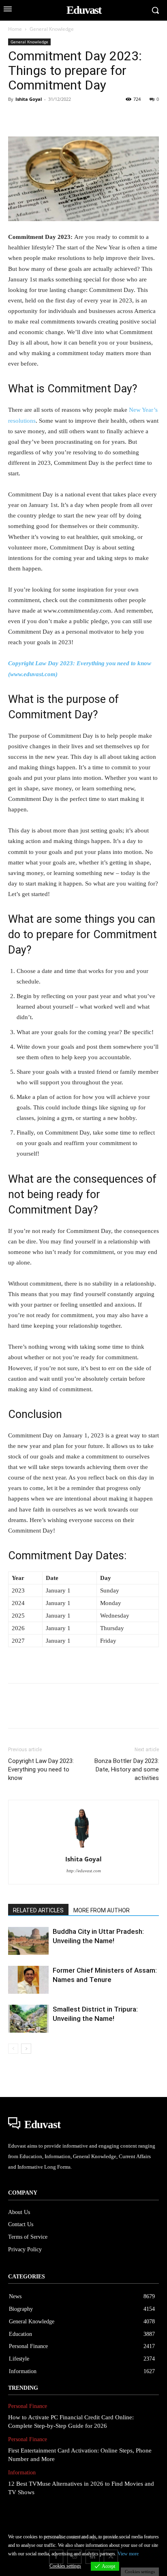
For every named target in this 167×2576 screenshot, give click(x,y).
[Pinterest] (54, 117)
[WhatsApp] (72, 117)
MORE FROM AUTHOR (102, 1910)
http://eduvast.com (84, 1871)
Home (15, 29)
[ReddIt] (109, 117)
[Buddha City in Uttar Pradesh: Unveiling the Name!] (28, 1941)
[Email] (128, 117)
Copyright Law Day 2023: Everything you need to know (41, 1769)
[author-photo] (83, 1848)
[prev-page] (13, 2049)
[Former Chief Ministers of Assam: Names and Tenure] (28, 1980)
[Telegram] (147, 117)
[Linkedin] (91, 117)
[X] (35, 117)
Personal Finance (28, 2406)
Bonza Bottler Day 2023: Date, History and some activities (127, 1769)
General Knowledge (52, 29)
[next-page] (26, 2049)
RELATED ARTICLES (38, 1910)
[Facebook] (16, 117)
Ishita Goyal (29, 99)
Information (22, 2473)
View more (128, 2554)
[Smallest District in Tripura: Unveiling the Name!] (28, 2019)
